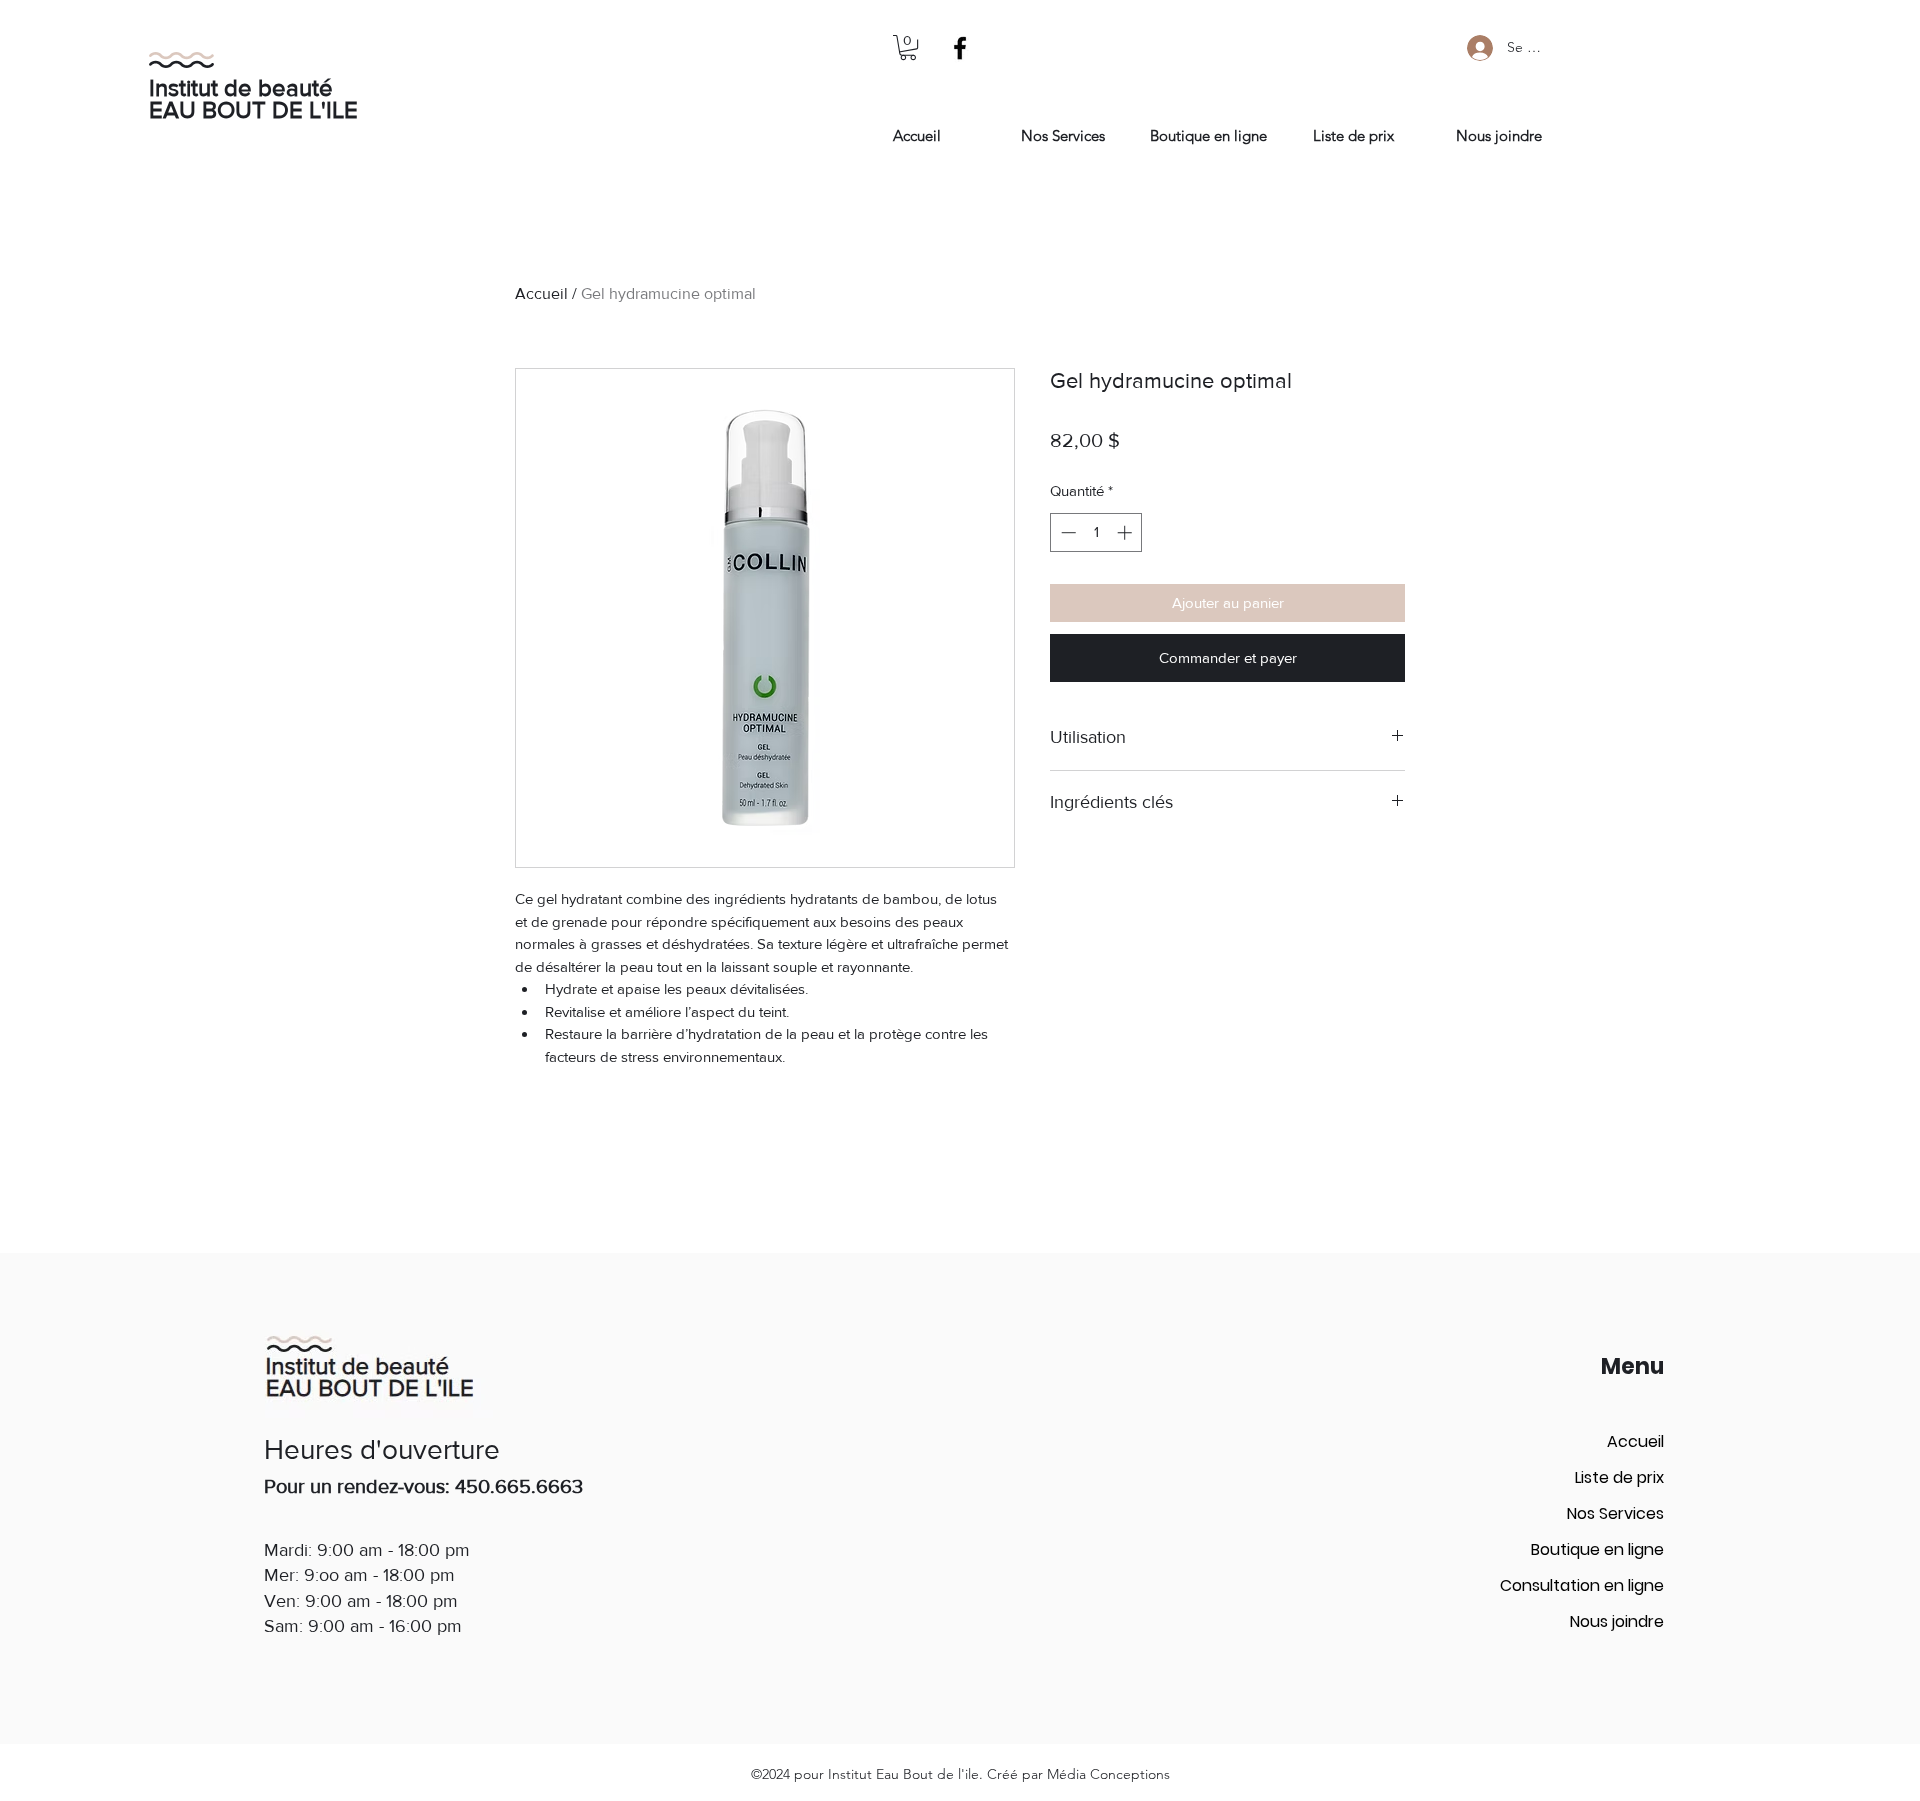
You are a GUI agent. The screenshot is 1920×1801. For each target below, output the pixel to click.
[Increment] (1126, 532)
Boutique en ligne (1597, 1549)
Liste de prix (1619, 1477)
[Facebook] (960, 48)
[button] (908, 47)
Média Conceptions (1108, 1774)
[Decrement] (1066, 532)
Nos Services (1615, 1513)
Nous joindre (1617, 1621)
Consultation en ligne (1582, 1585)
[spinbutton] (1096, 532)
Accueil (541, 293)
